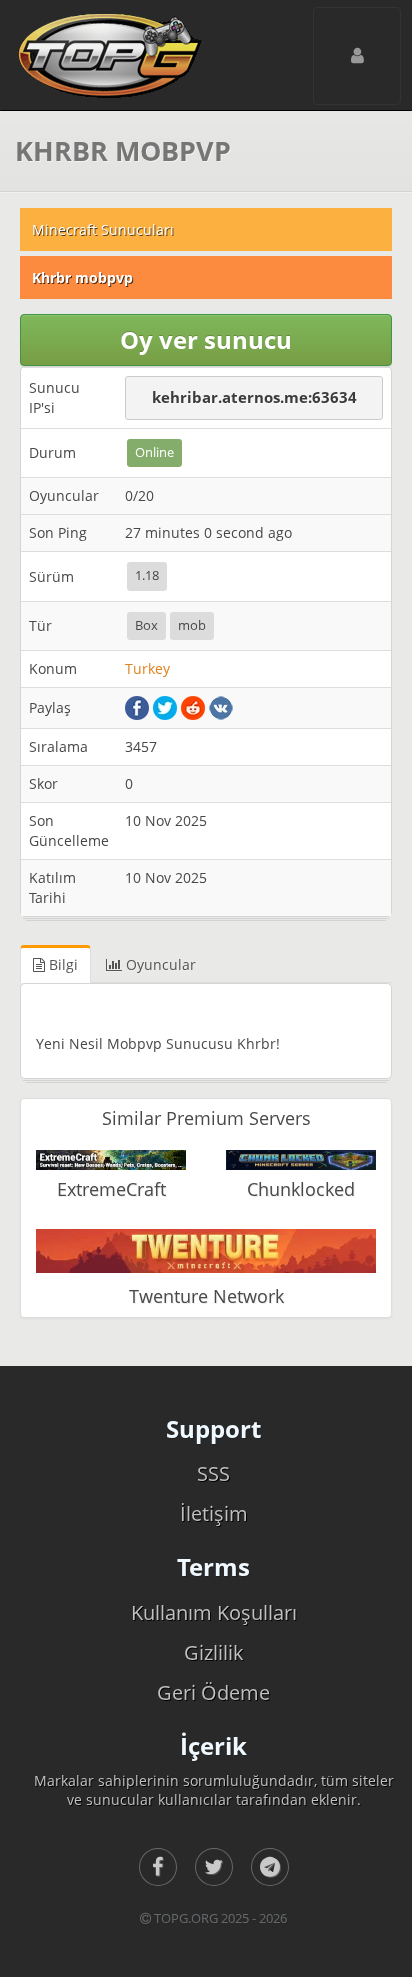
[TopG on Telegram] (270, 1867)
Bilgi (61, 964)
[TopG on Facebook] (158, 1867)
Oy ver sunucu (206, 339)
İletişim (214, 1513)
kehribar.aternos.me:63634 (254, 397)
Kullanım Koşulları (214, 1612)
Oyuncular (159, 964)
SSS (213, 1473)
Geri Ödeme (213, 1692)
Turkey (147, 668)
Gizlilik (214, 1652)
